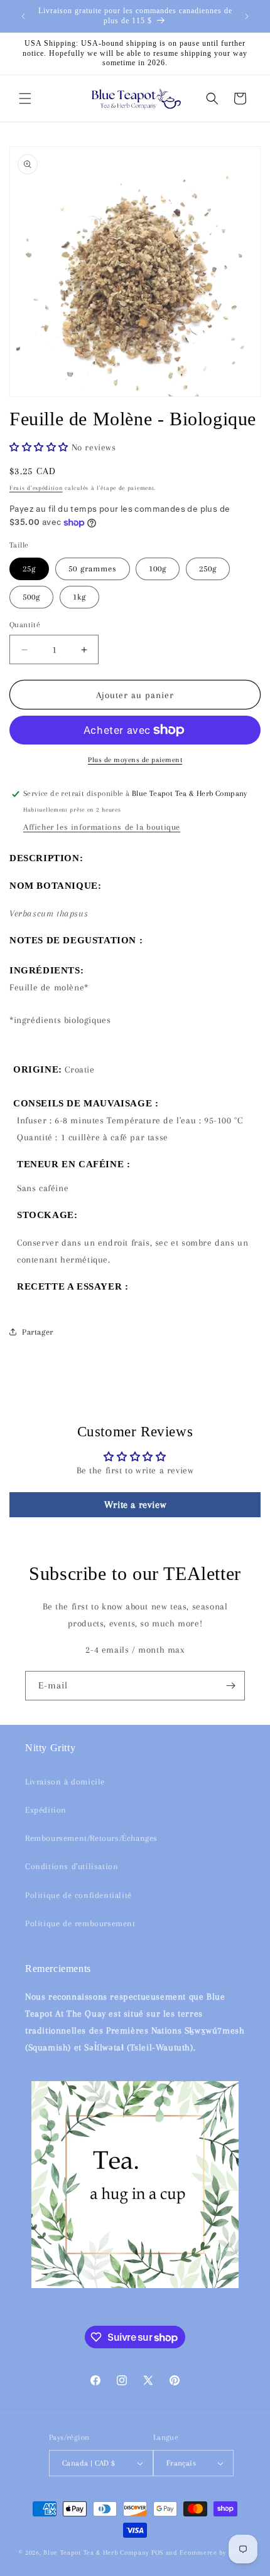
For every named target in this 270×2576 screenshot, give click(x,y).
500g (31, 597)
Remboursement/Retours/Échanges (91, 1838)
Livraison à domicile (65, 1782)
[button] (25, 98)
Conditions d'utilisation (72, 1866)
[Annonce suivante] (247, 16)
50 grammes (93, 569)
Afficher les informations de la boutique (102, 827)
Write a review (135, 1505)
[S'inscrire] (230, 1686)
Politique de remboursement (80, 1923)
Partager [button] (38, 1332)
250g (208, 569)
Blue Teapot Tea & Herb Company (96, 2552)
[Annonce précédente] (23, 16)
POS (157, 2552)
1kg (79, 597)
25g (29, 569)
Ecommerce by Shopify (215, 2552)
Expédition (46, 1810)
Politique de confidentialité (78, 1895)
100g (158, 569)
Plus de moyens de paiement (135, 760)
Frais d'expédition (36, 488)
